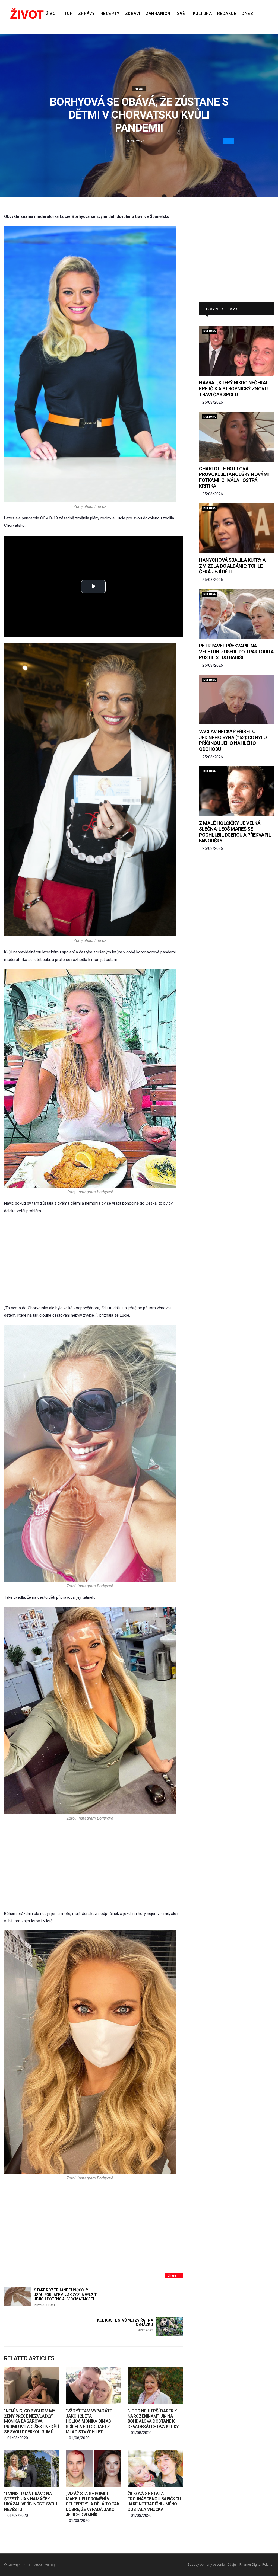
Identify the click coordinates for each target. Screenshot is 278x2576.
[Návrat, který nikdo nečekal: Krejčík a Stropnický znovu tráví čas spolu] (236, 351)
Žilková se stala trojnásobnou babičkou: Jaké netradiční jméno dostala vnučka (155, 2502)
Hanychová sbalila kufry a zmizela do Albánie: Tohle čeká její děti (232, 566)
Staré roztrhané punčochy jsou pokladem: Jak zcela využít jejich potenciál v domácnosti (65, 2297)
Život (52, 14)
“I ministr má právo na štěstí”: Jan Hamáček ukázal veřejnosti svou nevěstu (31, 2502)
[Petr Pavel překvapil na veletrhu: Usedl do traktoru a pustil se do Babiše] (236, 614)
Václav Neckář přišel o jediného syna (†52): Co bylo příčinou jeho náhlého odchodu (233, 740)
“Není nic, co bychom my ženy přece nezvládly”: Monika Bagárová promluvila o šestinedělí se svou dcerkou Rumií (31, 2421)
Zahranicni (159, 14)
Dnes (247, 14)
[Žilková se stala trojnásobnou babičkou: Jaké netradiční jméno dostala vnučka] (155, 2469)
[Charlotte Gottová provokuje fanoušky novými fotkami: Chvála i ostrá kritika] (236, 437)
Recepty (110, 14)
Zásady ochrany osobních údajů (212, 2565)
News (139, 89)
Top (68, 14)
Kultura (202, 14)
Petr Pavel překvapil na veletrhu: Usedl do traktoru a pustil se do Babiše (236, 652)
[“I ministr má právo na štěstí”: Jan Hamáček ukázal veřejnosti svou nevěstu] (32, 2469)
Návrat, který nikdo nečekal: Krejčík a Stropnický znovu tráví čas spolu (234, 388)
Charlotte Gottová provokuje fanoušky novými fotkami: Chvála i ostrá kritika (234, 477)
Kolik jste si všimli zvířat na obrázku (125, 2325)
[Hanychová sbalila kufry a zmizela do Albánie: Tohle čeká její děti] (236, 528)
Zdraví (133, 14)
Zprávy (87, 14)
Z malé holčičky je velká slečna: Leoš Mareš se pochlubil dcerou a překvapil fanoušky (235, 832)
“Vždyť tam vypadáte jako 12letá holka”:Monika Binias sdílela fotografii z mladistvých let (89, 2421)
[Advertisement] (93, 1260)
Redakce (227, 14)
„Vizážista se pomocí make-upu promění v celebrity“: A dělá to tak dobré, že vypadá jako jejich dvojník (93, 2504)
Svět (182, 14)
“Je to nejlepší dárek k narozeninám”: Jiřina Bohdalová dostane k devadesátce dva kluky (153, 2419)
